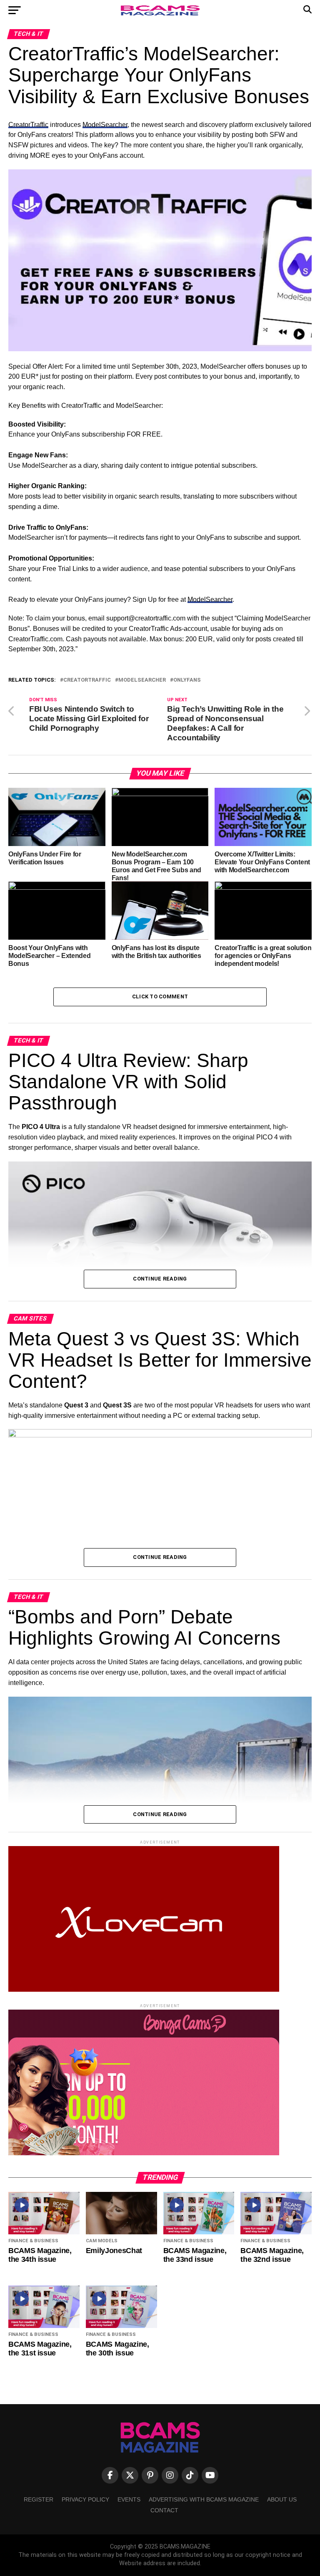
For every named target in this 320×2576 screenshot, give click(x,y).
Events (129, 2499)
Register (39, 2499)
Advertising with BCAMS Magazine (204, 2499)
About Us (282, 2499)
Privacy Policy (85, 2499)
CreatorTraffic (28, 125)
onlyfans (187, 680)
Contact (164, 2510)
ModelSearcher (105, 125)
